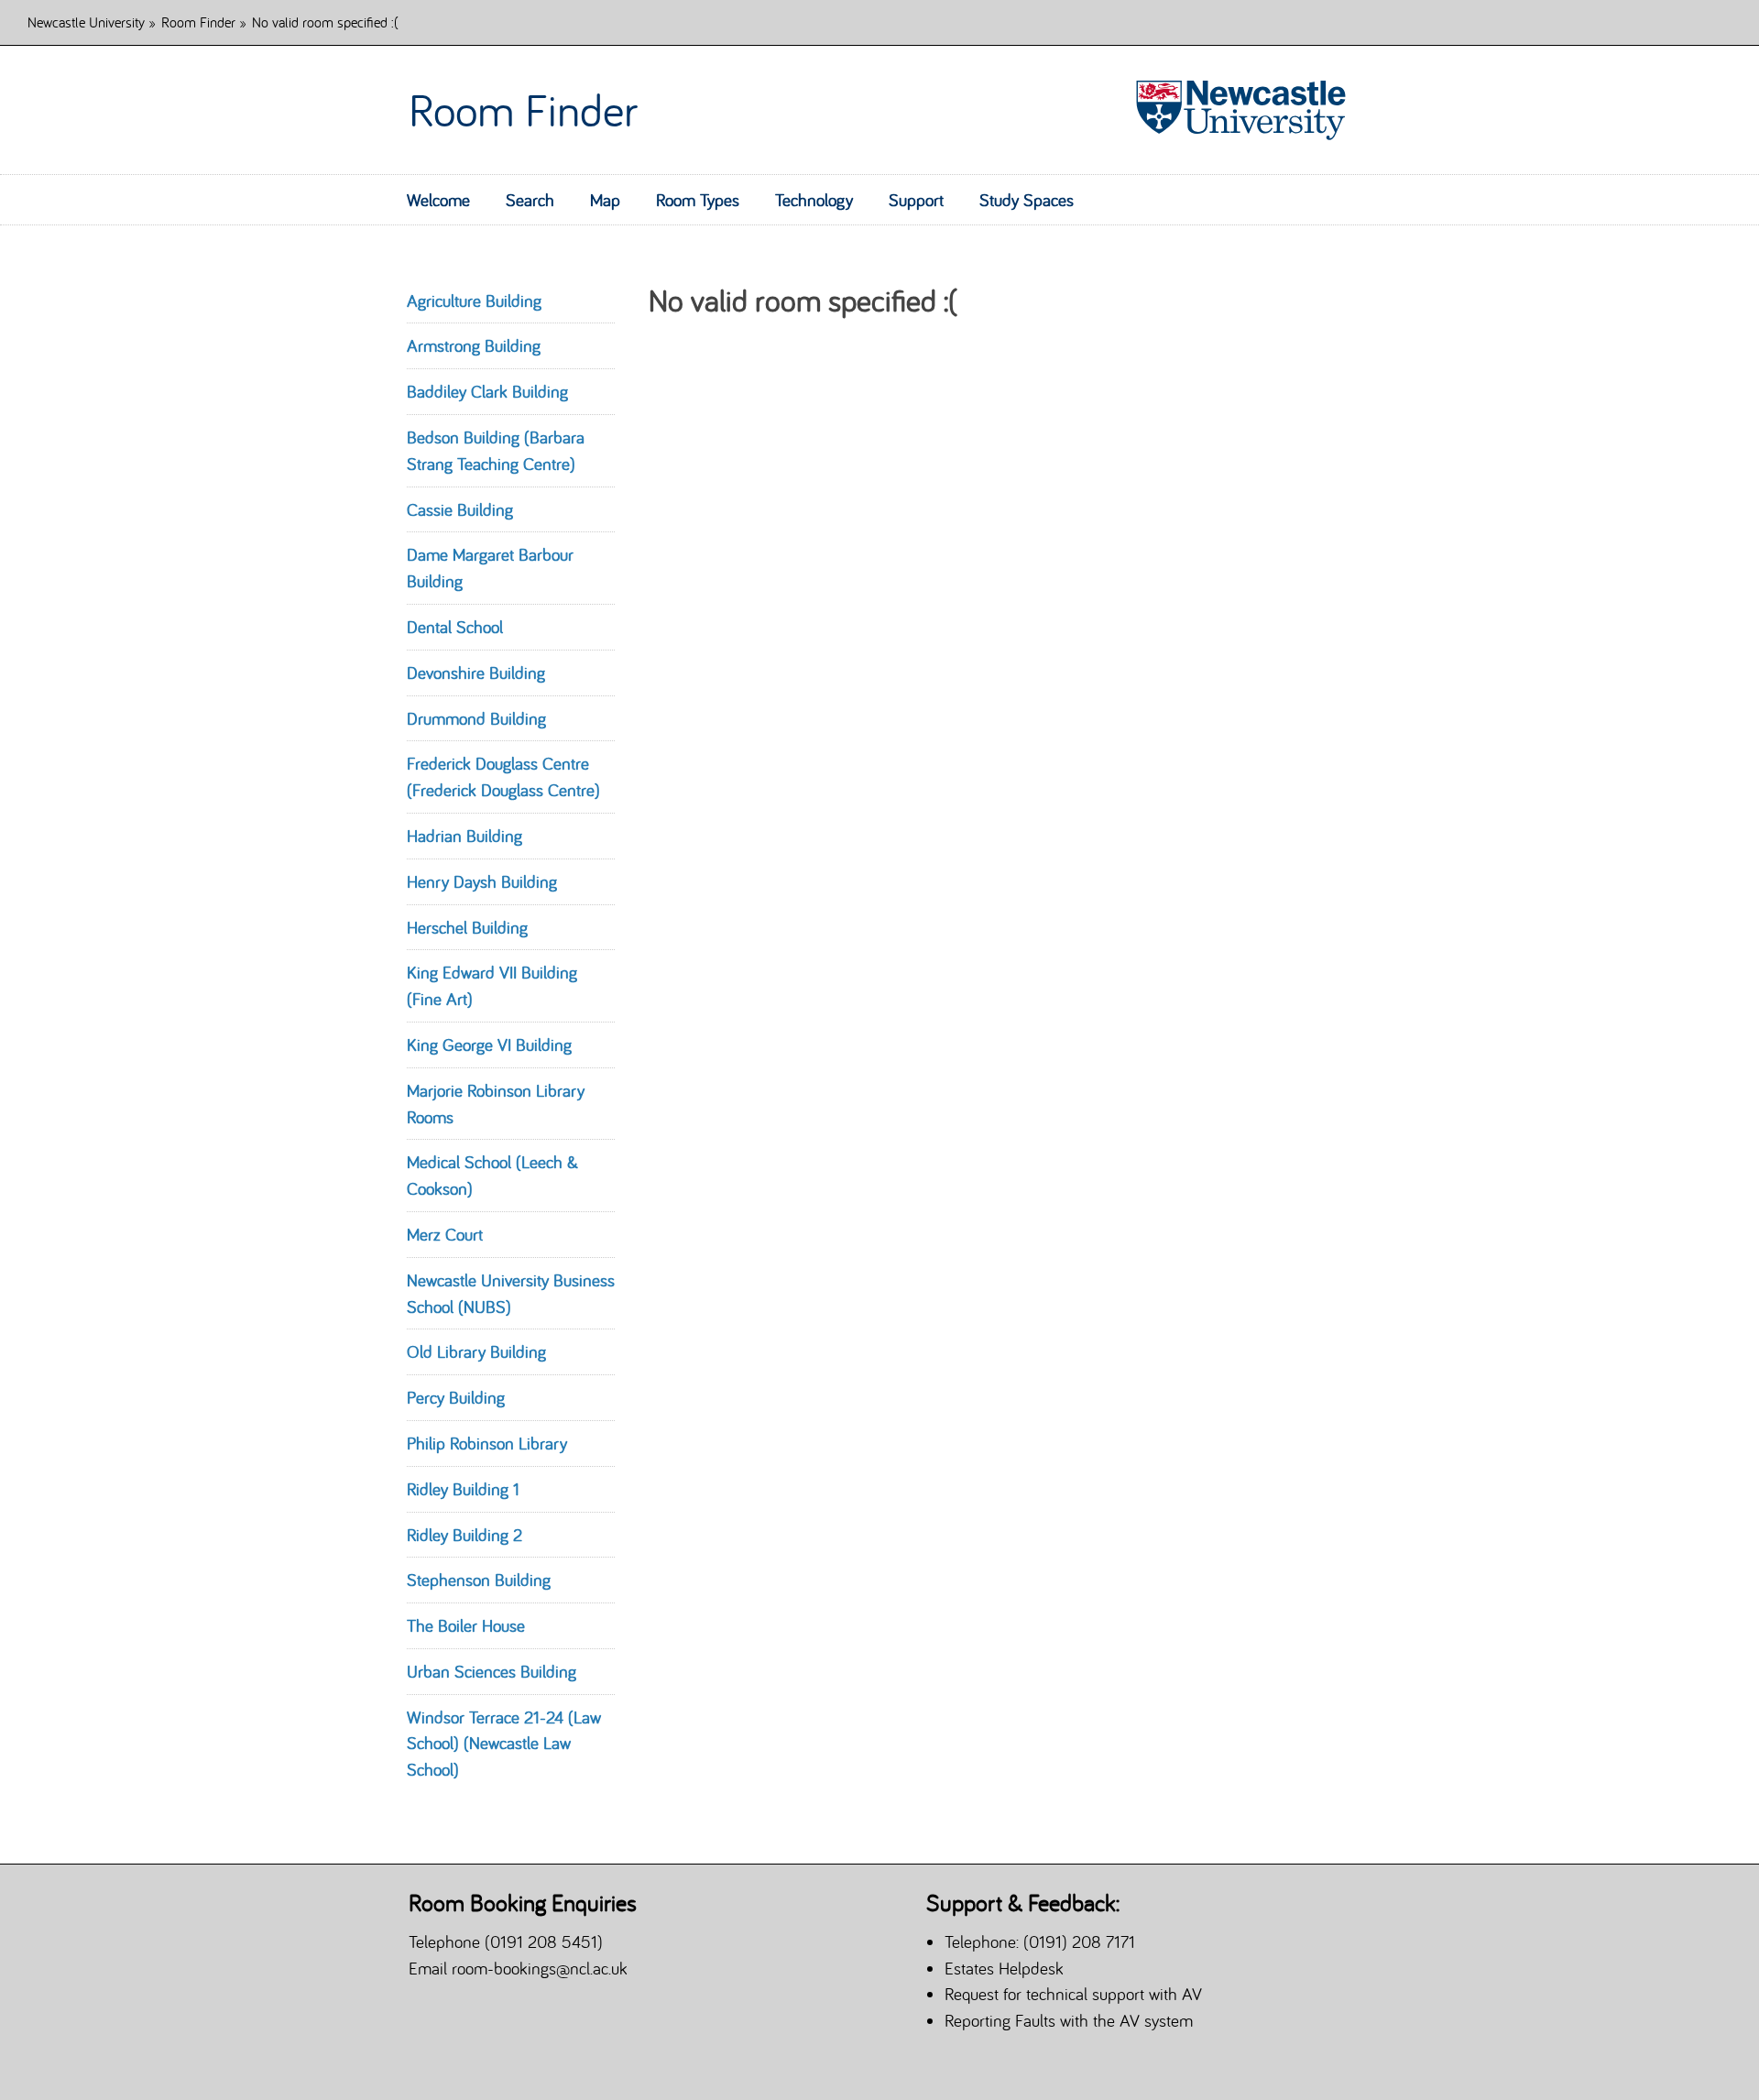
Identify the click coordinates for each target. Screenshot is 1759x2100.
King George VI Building (489, 1045)
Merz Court (445, 1234)
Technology (814, 200)
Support (916, 200)
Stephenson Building (479, 1580)
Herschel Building (467, 927)
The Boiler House (466, 1625)
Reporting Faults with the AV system (1069, 2020)
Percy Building (456, 1397)
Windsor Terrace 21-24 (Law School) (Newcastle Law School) (504, 1744)
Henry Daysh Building (482, 881)
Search (530, 200)
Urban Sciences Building (492, 1671)
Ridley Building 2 (464, 1535)
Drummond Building (476, 718)
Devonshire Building (476, 673)
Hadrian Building (464, 836)
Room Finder (198, 22)
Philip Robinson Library (487, 1443)
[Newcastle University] (1233, 110)
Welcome (438, 200)
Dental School (455, 627)
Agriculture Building (474, 301)
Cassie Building (460, 509)
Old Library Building (476, 1351)
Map (605, 200)
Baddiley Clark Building (487, 391)
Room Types (698, 200)
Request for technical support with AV (1073, 1994)
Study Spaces (1027, 200)
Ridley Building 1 (463, 1489)
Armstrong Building (474, 345)
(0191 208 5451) (544, 1941)
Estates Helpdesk (1004, 1968)
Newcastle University (86, 22)
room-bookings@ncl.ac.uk (540, 1968)
